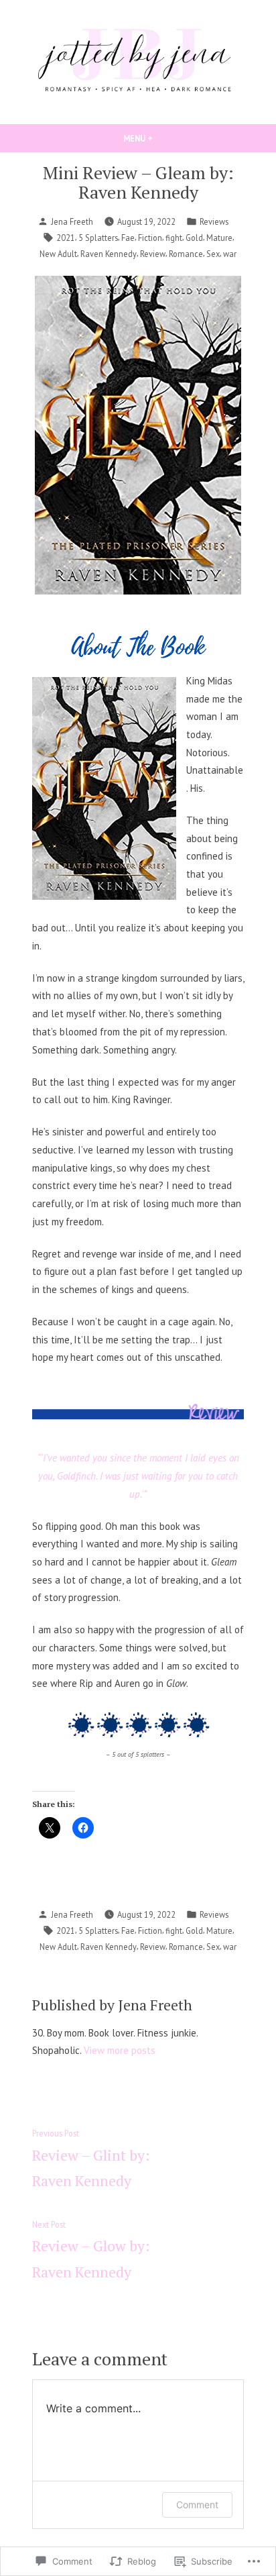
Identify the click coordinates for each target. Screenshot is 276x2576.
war (230, 254)
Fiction (150, 238)
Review (153, 254)
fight (174, 238)
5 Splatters (98, 238)
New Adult (58, 254)
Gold (194, 238)
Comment (197, 2505)
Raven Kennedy (109, 254)
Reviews (214, 221)
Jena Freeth (72, 221)
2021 (66, 238)
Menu (161, 138)
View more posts (120, 2050)
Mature (219, 238)
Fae (128, 238)
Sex (213, 254)
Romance (186, 254)
